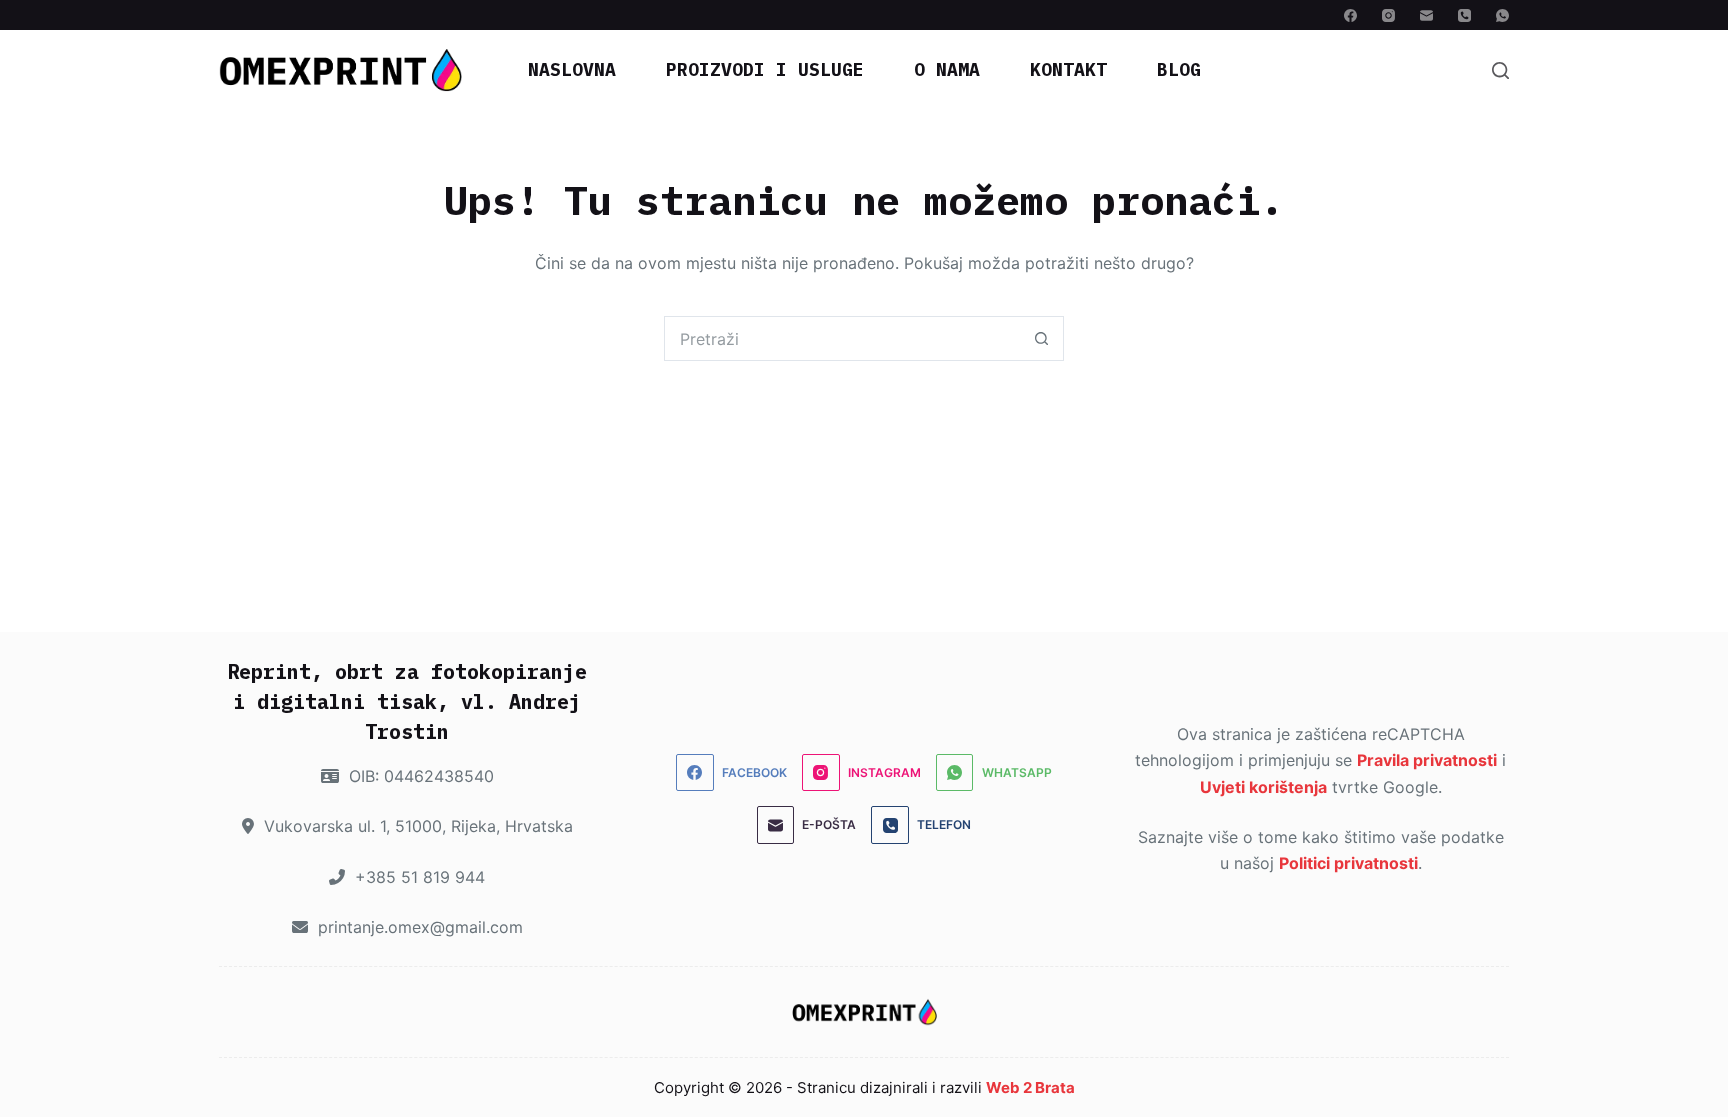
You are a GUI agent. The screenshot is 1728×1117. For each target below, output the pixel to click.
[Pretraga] (1500, 70)
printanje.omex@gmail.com (418, 927)
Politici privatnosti (1348, 863)
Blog (1179, 69)
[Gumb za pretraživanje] (1041, 338)
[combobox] (842, 338)
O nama (947, 69)
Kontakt (1068, 69)
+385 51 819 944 (417, 877)
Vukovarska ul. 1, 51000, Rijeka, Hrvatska (416, 826)
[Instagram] (1388, 15)
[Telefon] (1464, 15)
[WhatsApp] (1502, 15)
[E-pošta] (1426, 15)
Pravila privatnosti (1427, 760)
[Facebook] (1350, 15)
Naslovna (572, 69)
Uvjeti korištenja (1263, 787)
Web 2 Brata (1030, 1087)
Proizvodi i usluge (765, 69)
